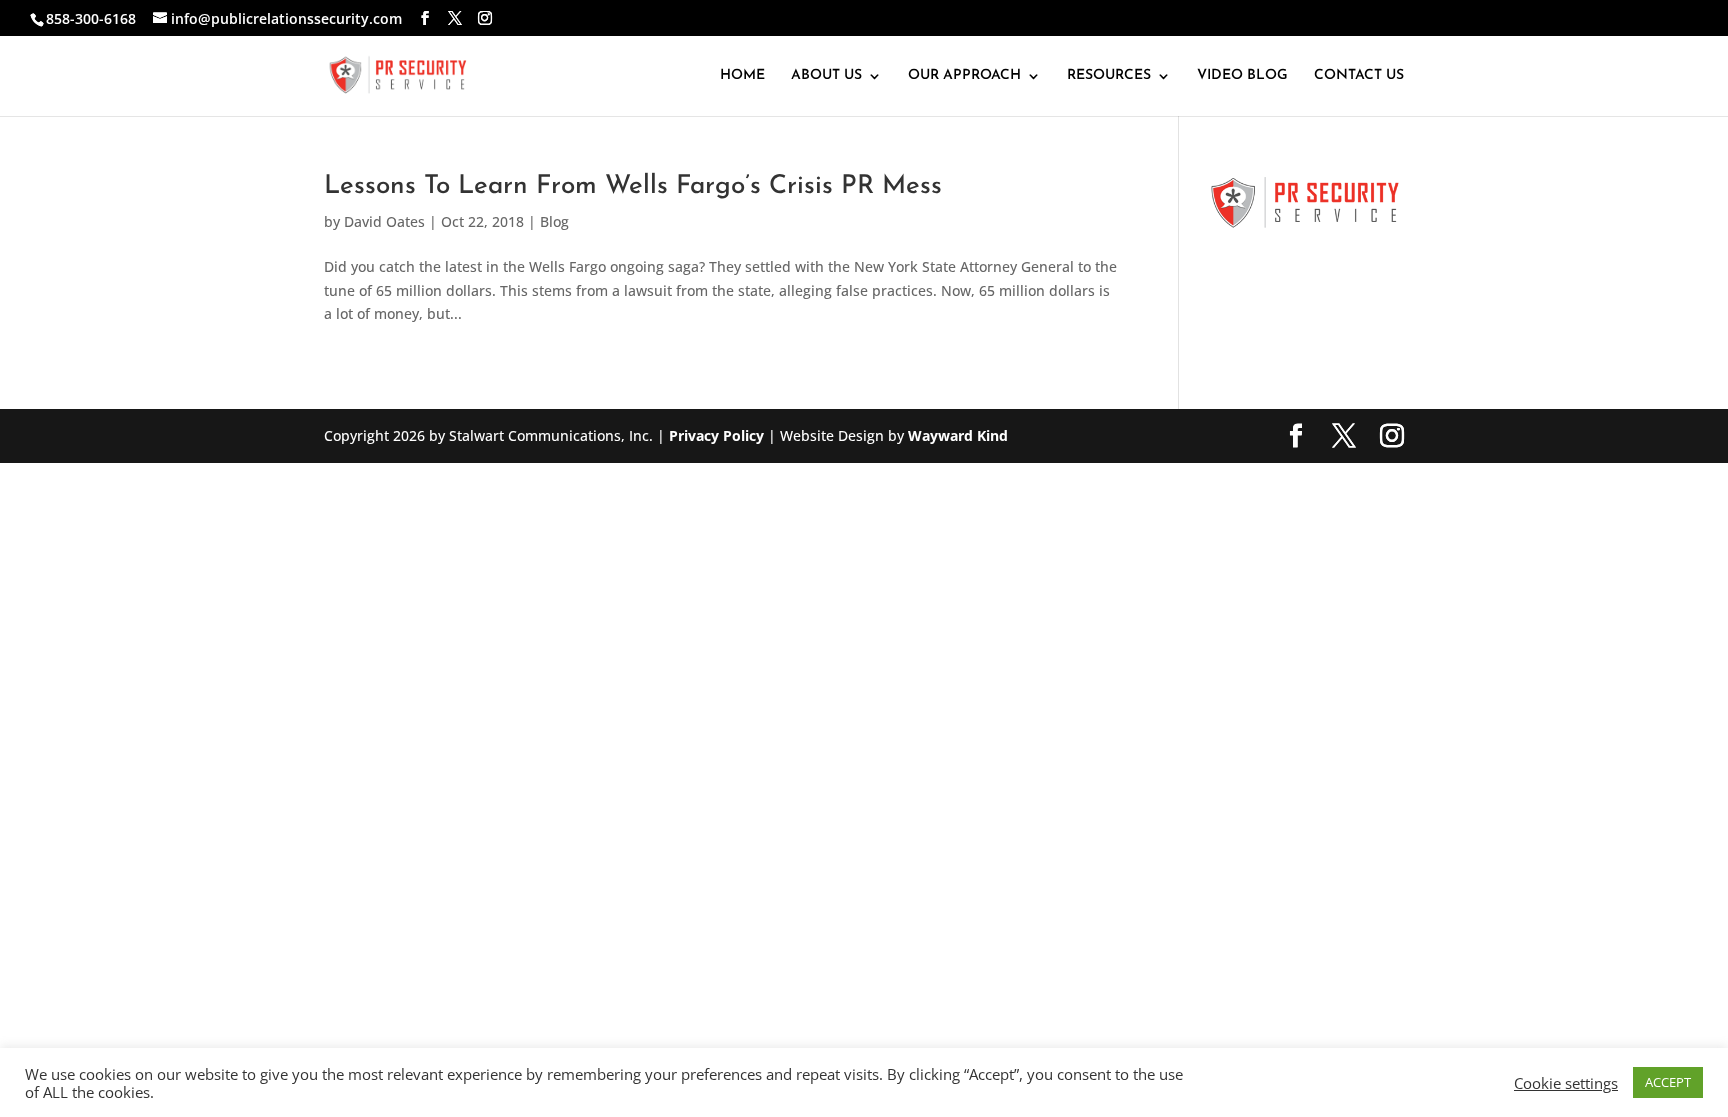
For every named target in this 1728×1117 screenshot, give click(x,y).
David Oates (384, 221)
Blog (554, 221)
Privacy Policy (716, 435)
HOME (742, 76)
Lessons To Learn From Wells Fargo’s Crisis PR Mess (633, 186)
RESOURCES (1109, 76)
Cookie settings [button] (1566, 1083)
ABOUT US (826, 76)
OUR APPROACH (964, 76)
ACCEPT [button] (1668, 1082)
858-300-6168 (91, 18)
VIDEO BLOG (1242, 76)
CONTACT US (1359, 76)
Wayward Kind (958, 435)
